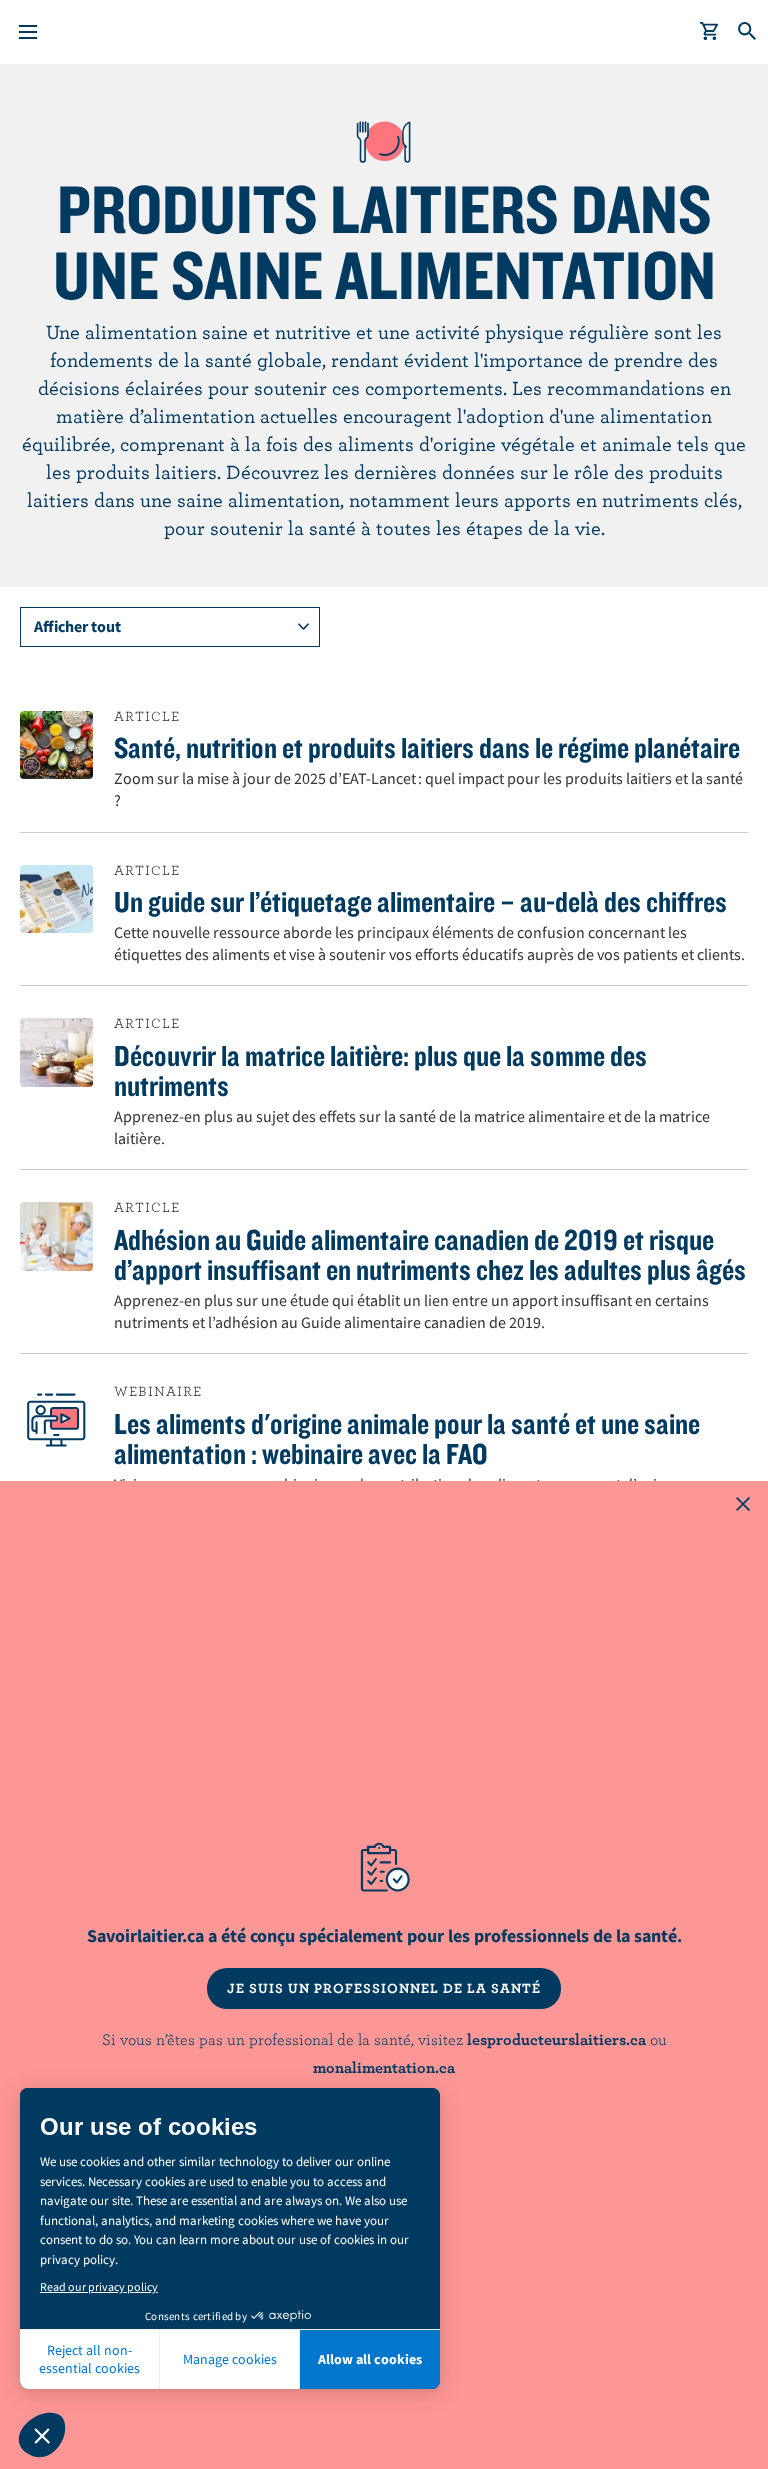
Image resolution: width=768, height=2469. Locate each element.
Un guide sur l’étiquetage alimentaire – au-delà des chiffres (420, 901)
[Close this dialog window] (743, 1506)
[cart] (710, 32)
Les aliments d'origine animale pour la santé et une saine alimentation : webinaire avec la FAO (407, 1438)
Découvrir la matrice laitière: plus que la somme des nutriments (380, 1070)
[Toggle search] (748, 32)
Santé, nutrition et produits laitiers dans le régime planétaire (427, 747)
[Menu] (28, 32)
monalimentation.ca (384, 2067)
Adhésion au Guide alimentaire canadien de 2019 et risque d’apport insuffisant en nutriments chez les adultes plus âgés (430, 1254)
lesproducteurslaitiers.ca (556, 2039)
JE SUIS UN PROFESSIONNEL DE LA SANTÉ (384, 1988)
